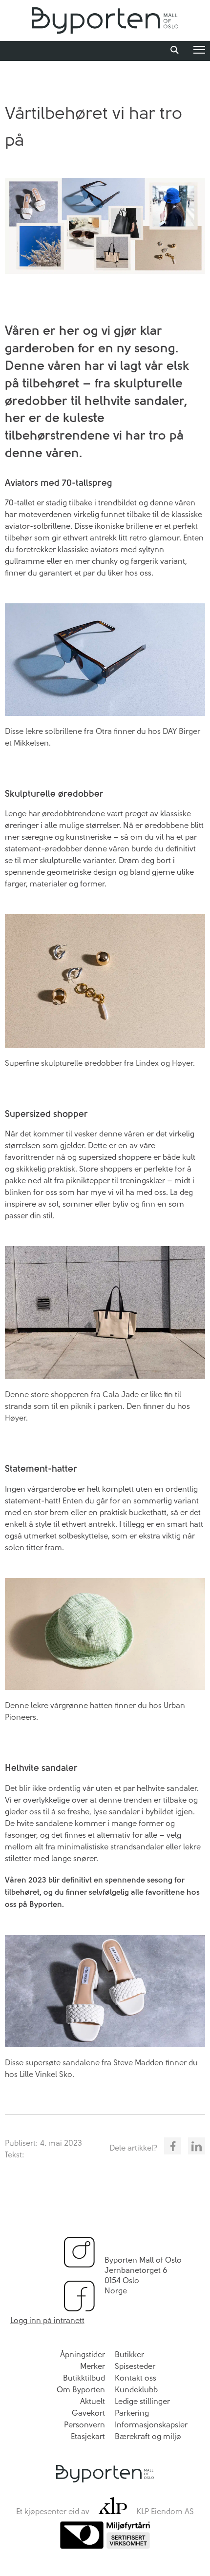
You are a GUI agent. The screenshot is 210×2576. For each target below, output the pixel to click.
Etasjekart (88, 2436)
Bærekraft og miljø (148, 2436)
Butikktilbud (84, 2378)
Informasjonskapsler (151, 2425)
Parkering (132, 2413)
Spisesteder (135, 2366)
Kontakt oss (136, 2378)
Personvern (84, 2425)
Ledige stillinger (142, 2401)
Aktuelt (93, 2401)
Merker (93, 2366)
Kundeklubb (136, 2390)
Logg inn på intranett (47, 2320)
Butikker (129, 2355)
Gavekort (88, 2413)
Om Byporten (81, 2390)
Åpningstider (83, 2355)
